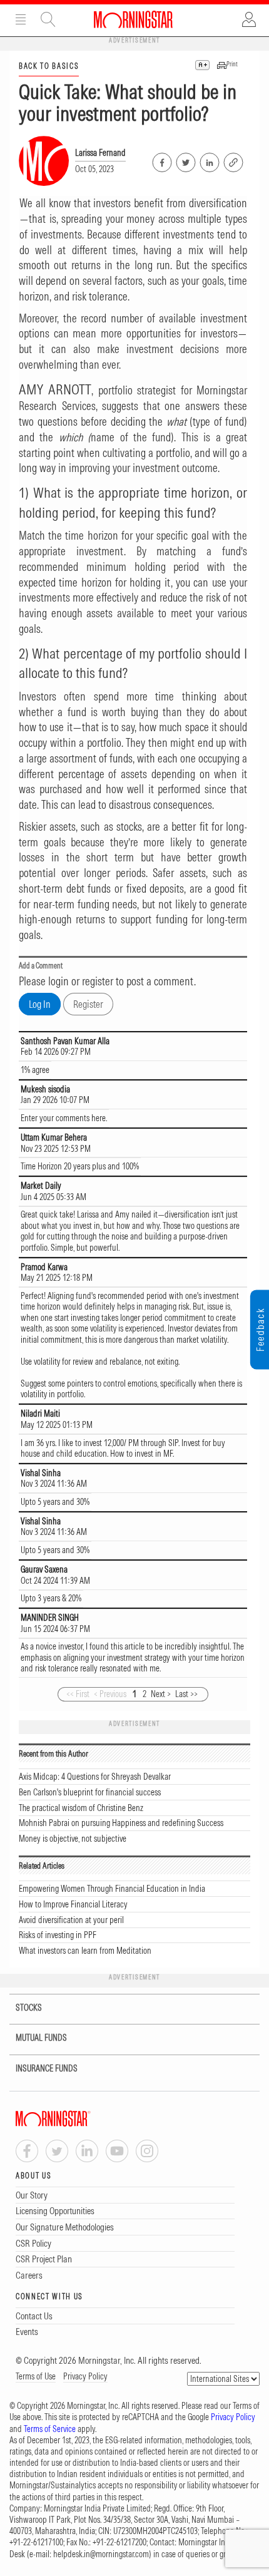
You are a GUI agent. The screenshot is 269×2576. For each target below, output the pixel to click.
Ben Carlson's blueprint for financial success (90, 1792)
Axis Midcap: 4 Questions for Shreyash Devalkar (95, 1777)
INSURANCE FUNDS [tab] (47, 2068)
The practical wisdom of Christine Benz (81, 1808)
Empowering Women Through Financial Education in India (112, 1889)
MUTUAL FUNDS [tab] (41, 2038)
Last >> (186, 1694)
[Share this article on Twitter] (185, 160)
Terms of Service (50, 2429)
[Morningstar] (78, 2119)
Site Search (48, 19)
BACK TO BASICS (49, 66)
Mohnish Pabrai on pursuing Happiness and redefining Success (121, 1823)
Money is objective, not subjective (73, 1839)
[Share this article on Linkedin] (209, 160)
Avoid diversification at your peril (71, 1920)
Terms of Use (36, 2376)
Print (232, 64)
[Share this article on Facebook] (161, 160)
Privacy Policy (85, 2376)
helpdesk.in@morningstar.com (101, 2554)
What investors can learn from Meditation (85, 1951)
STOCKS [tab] (29, 2008)
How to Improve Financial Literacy (73, 1904)
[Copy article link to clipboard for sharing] (233, 161)
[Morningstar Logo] (133, 19)
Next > (161, 1694)
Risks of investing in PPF (58, 1935)
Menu (21, 19)
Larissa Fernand (100, 153)
